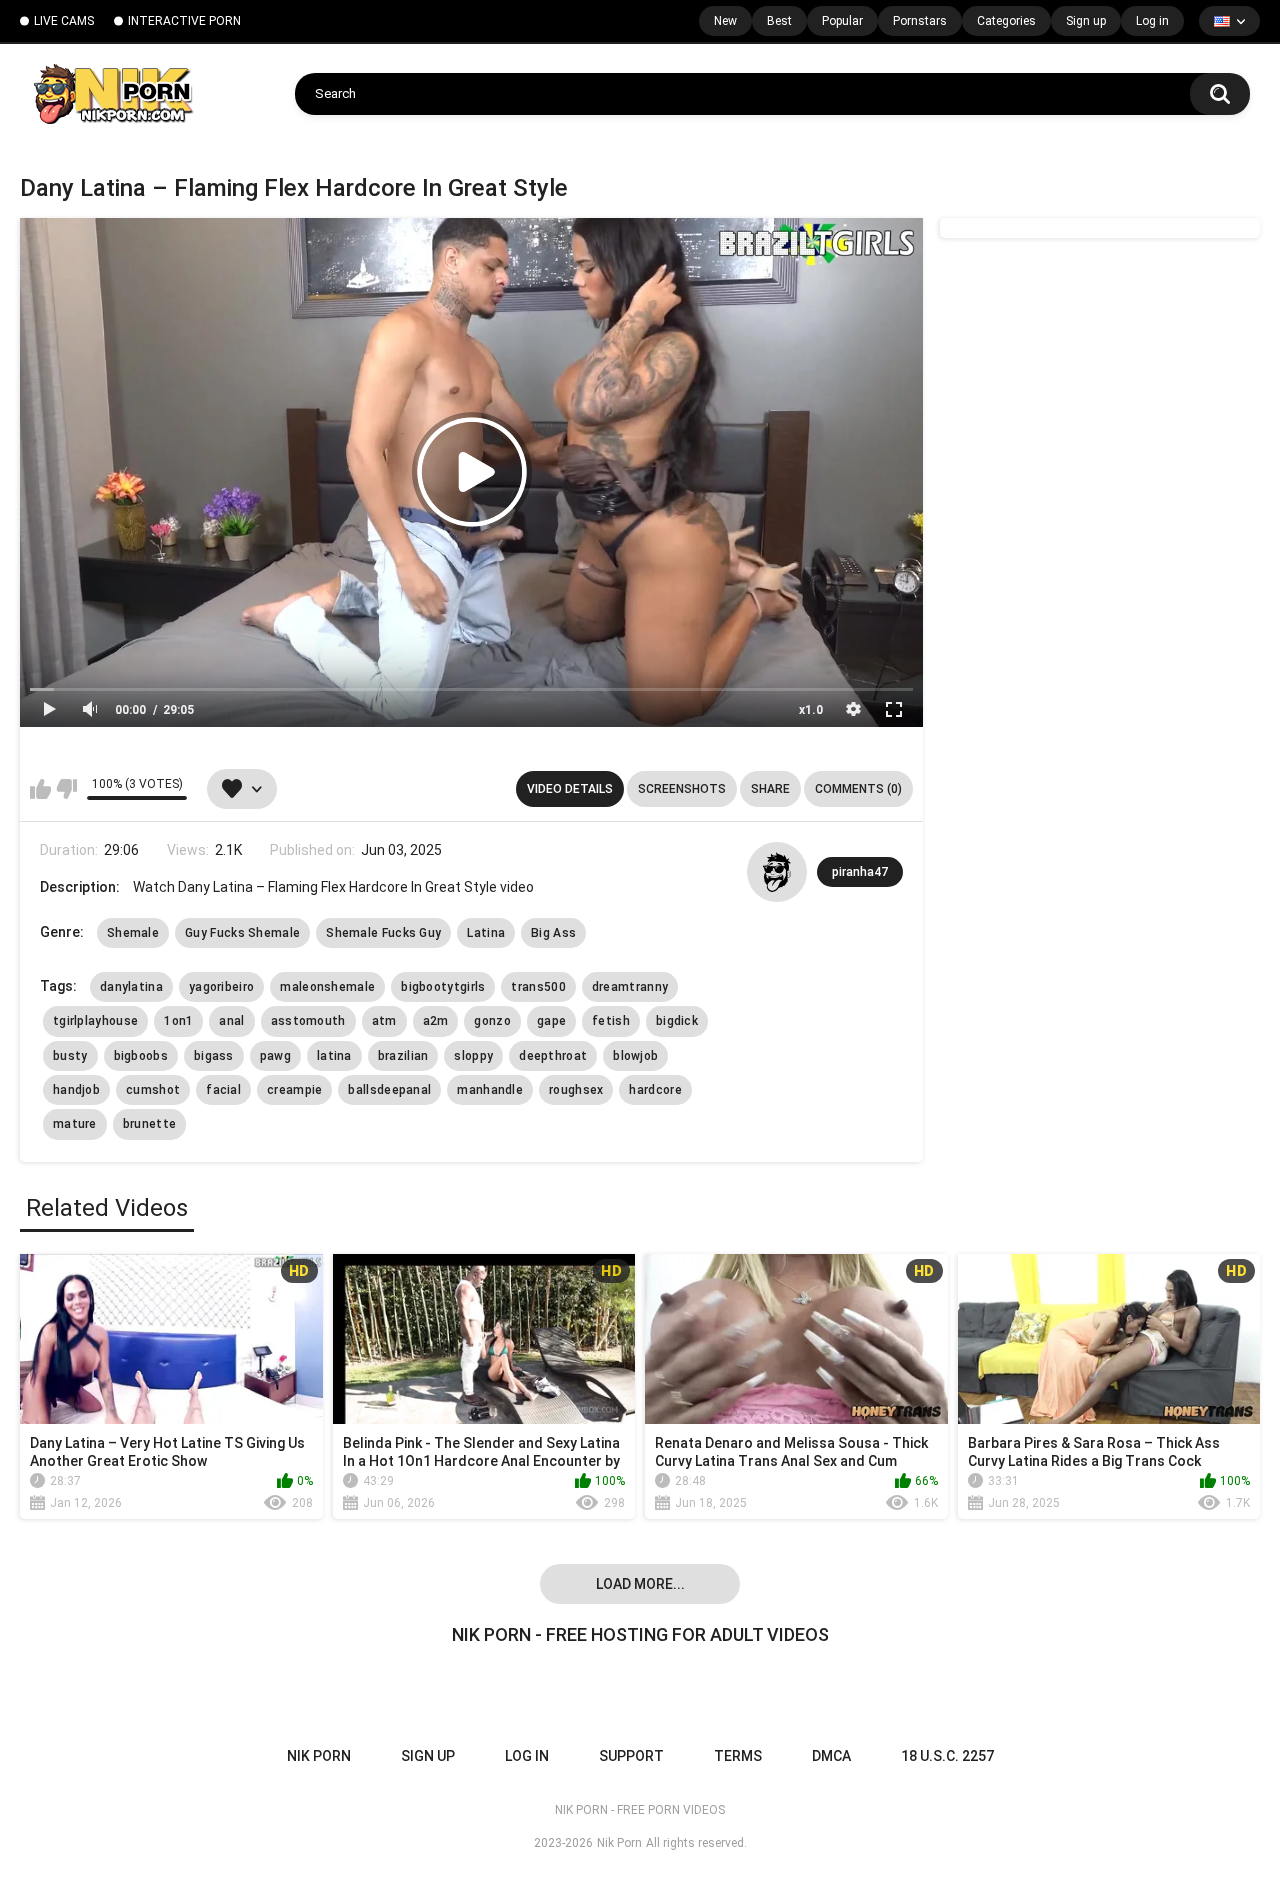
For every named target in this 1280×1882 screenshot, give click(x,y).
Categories (1006, 21)
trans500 (538, 987)
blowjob (635, 1056)
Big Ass (553, 933)
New (725, 21)
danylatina (131, 987)
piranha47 (860, 872)
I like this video (40, 789)
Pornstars (920, 21)
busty (70, 1056)
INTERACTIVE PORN (184, 21)
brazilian (403, 1056)
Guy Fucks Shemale (242, 933)
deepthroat (553, 1056)
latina (334, 1056)
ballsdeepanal (389, 1090)
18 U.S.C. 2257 (947, 1756)
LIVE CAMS (64, 21)
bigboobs (141, 1056)
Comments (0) (858, 789)
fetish (611, 1021)
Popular (842, 21)
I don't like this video (66, 789)
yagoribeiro (221, 987)
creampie (294, 1090)
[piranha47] (777, 872)
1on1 (178, 1021)
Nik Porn (619, 1843)
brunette (149, 1124)
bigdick (677, 1021)
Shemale (133, 933)
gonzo (492, 1021)
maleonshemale (327, 987)
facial (223, 1090)
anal (231, 1021)
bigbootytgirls (443, 987)
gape (551, 1021)
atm (384, 1021)
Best (779, 21)
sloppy (473, 1056)
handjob (76, 1090)
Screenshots (682, 789)
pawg (275, 1056)
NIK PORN (319, 1756)
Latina (486, 933)
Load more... (640, 1584)
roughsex (576, 1090)
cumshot (153, 1090)
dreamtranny (630, 987)
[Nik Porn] (112, 94)
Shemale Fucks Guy (383, 933)
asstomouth (308, 1021)
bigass (214, 1056)
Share (770, 789)
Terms (738, 1756)
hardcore (655, 1090)
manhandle (490, 1090)
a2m (436, 1021)
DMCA (831, 1756)
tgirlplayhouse (95, 1021)
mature (75, 1124)
